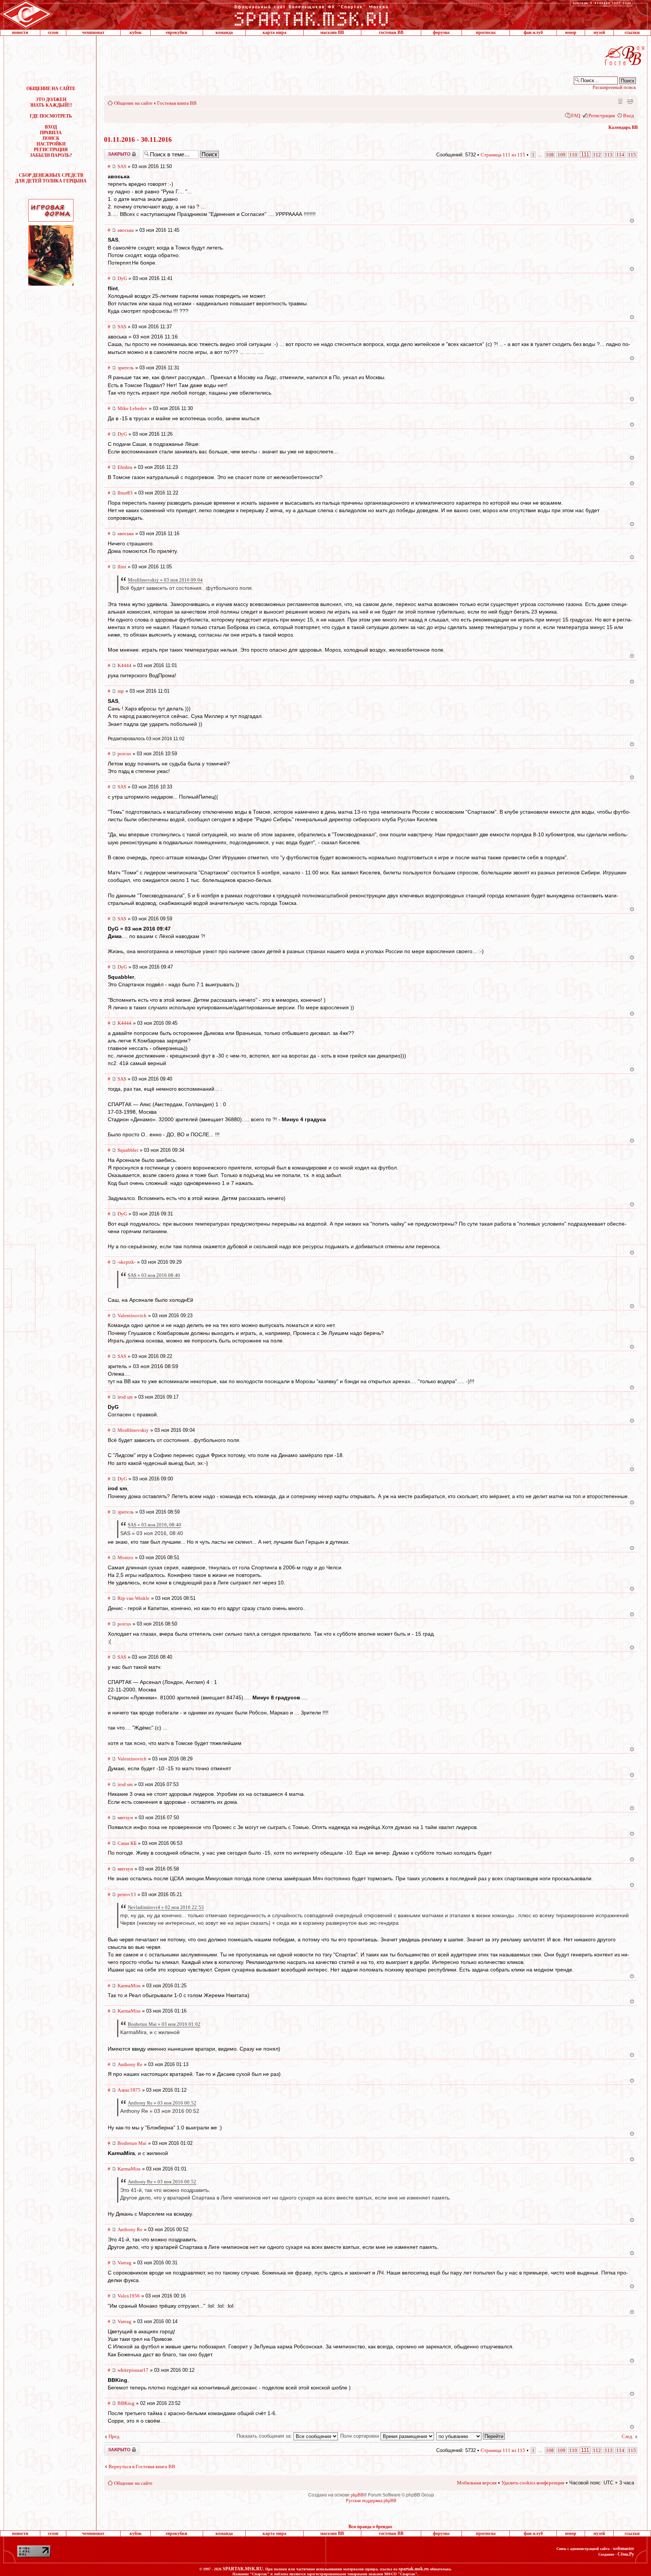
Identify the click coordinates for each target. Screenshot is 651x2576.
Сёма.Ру (626, 2554)
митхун (125, 1818)
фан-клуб (533, 32)
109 (562, 155)
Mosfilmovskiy (133, 1430)
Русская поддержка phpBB (371, 2501)
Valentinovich (132, 1316)
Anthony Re (130, 2064)
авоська (126, 230)
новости (20, 32)
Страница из (503, 155)
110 (573, 155)
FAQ (576, 116)
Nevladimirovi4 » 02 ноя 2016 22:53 (166, 1907)
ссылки (632, 32)
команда (224, 32)
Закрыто (112, 152)
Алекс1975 (129, 2090)
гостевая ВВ (391, 32)
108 (550, 155)
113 (609, 155)
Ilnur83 (125, 493)
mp (121, 691)
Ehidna (125, 467)
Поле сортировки (360, 2436)
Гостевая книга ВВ (177, 103)
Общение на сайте (133, 103)
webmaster (623, 2548)
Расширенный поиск (614, 87)
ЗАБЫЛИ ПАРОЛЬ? (51, 155)
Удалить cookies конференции (533, 2483)
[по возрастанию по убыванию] (471, 2436)
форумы (441, 32)
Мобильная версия (620, 101)
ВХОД (51, 127)
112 (597, 155)
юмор (571, 32)
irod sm (125, 1397)
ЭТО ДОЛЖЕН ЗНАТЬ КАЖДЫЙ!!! (51, 102)
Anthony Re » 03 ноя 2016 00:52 (162, 2103)
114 (620, 155)
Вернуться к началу (632, 221)
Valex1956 (129, 2296)
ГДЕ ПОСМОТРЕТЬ (51, 116)
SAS (122, 166)
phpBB (357, 2495)
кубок (136, 32)
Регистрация (602, 116)
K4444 (125, 665)
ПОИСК (51, 138)
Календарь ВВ (623, 127)
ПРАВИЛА (51, 133)
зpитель (126, 368)
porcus (124, 754)
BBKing (126, 2403)
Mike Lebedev (132, 408)
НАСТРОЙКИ (51, 144)
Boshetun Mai (132, 2143)
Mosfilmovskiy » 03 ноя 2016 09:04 (165, 580)
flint (122, 567)
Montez (125, 1557)
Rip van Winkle (134, 1598)
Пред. (115, 2436)
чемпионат (93, 32)
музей (599, 32)
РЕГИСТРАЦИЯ (51, 150)
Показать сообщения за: (265, 2436)
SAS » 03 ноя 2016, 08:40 (154, 1525)
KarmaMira (129, 1986)
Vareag (125, 2263)
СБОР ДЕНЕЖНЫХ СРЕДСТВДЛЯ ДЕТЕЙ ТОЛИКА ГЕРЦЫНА (51, 178)
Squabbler (128, 1150)
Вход (629, 116)
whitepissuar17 (133, 2370)
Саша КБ (127, 1843)
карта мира (274, 32)
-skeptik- (127, 1262)
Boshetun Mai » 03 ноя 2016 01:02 (164, 2024)
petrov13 (127, 1894)
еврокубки (177, 32)
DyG (122, 278)
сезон (53, 32)
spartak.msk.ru (414, 2569)
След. (627, 2436)
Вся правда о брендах (370, 2527)
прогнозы (486, 32)
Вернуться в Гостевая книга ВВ (142, 2467)
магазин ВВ (332, 32)
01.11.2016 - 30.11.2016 (138, 139)
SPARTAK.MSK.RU (243, 2569)
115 (632, 155)
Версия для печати (630, 101)
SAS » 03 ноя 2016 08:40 (154, 1275)
